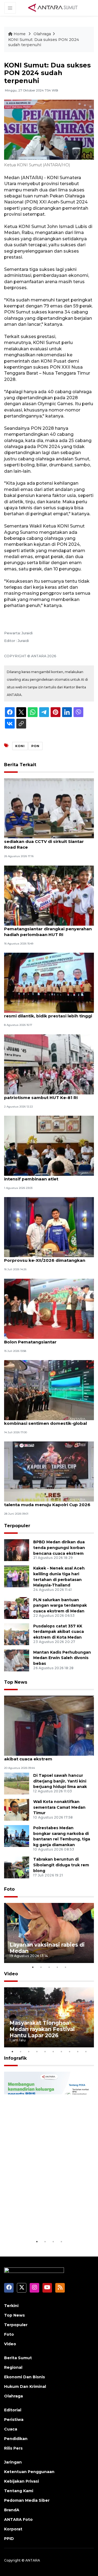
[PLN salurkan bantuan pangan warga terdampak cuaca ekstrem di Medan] (17, 1608)
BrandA (12, 2510)
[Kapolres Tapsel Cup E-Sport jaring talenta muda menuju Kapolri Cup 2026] (49, 1471)
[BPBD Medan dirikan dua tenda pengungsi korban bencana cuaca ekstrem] (17, 1550)
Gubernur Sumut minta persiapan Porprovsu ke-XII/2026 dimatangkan (45, 1257)
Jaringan (13, 2462)
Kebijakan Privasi (22, 2481)
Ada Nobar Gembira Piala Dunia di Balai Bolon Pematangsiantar (47, 1339)
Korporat (13, 2529)
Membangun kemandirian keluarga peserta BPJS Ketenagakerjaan (45, 2219)
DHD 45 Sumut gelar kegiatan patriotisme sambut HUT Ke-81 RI (41, 1095)
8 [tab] (69, 2051)
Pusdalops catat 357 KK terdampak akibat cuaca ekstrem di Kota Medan (59, 1632)
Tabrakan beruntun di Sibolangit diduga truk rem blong (61, 1865)
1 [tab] (33, 1967)
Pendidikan (16, 2439)
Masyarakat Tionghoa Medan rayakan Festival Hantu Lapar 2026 (42, 2029)
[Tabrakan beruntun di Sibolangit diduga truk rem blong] (17, 1867)
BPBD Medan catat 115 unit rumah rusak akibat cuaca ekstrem (48, 1756)
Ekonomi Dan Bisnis (24, 2377)
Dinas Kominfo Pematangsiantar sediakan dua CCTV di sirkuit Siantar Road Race (44, 841)
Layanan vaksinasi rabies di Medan (47, 1948)
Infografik (15, 2058)
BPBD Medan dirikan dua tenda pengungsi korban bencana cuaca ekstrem (59, 1548)
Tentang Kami (19, 2491)
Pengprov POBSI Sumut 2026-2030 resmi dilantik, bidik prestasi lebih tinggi (48, 1013)
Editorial (13, 2410)
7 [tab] (61, 2051)
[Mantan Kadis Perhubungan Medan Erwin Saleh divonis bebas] (17, 1660)
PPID (9, 2539)
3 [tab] (49, 1967)
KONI (20, 746)
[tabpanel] (49, 1933)
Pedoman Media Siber (27, 2500)
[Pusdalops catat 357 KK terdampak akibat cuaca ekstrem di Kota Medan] (17, 1634)
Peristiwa (14, 2420)
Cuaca (11, 2429)
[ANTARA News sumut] (55, 8)
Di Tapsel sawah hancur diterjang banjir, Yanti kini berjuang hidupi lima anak (60, 1781)
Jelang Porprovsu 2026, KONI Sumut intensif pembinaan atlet (44, 1176)
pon (35, 746)
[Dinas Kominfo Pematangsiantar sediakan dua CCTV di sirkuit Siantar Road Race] (49, 808)
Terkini (11, 2306)
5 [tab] (65, 1967)
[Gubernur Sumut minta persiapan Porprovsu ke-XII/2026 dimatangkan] (49, 1227)
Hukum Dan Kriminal (25, 2386)
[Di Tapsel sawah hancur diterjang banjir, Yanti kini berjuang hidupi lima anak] (17, 1783)
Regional (13, 2367)
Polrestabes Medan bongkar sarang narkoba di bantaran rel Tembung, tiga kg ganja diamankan (62, 1836)
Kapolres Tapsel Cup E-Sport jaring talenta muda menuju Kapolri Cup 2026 (47, 1502)
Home (20, 34)
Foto (9, 1889)
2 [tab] (41, 1967)
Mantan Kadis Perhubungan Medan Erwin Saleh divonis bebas (62, 1658)
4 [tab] (57, 1967)
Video (11, 1974)
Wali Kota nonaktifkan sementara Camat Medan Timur (59, 1807)
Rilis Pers (13, 2448)
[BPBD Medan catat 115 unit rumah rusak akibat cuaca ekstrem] (49, 1725)
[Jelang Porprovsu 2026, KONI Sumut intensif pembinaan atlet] (49, 1145)
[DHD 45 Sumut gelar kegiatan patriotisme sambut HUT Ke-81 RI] (49, 1064)
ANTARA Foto (18, 2519)
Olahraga (42, 34)
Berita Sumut (18, 2358)
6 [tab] (53, 2051)
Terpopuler (17, 1526)
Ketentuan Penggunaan (29, 2472)
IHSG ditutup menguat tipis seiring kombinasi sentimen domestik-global (45, 1420)
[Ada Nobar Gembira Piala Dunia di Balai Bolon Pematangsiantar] (49, 1308)
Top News (16, 1682)
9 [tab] (78, 2051)
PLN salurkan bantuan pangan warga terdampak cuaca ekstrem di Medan (60, 1606)
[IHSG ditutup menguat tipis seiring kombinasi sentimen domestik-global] (49, 1390)
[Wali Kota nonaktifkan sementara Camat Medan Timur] (17, 1809)
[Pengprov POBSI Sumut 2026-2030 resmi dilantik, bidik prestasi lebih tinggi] (49, 982)
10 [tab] (86, 2051)
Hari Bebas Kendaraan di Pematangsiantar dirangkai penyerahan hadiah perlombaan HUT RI (48, 929)
